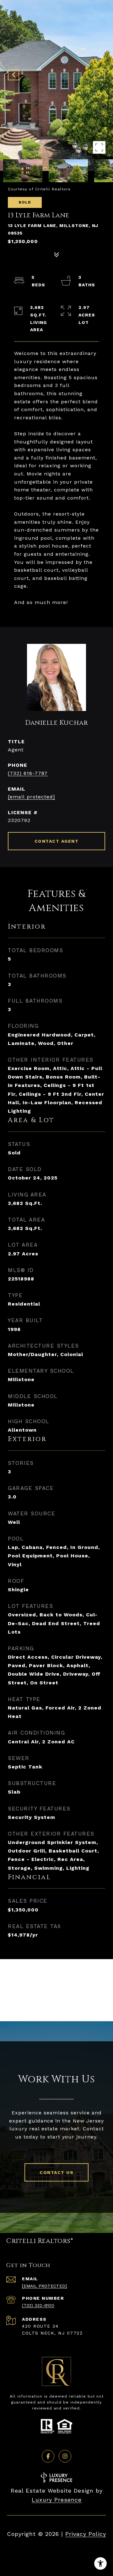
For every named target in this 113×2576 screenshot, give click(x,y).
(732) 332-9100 (38, 2305)
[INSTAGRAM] (65, 2456)
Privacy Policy (86, 2534)
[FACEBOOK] (48, 2456)
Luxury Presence (57, 2500)
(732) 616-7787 (28, 773)
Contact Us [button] (56, 2172)
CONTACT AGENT (57, 841)
